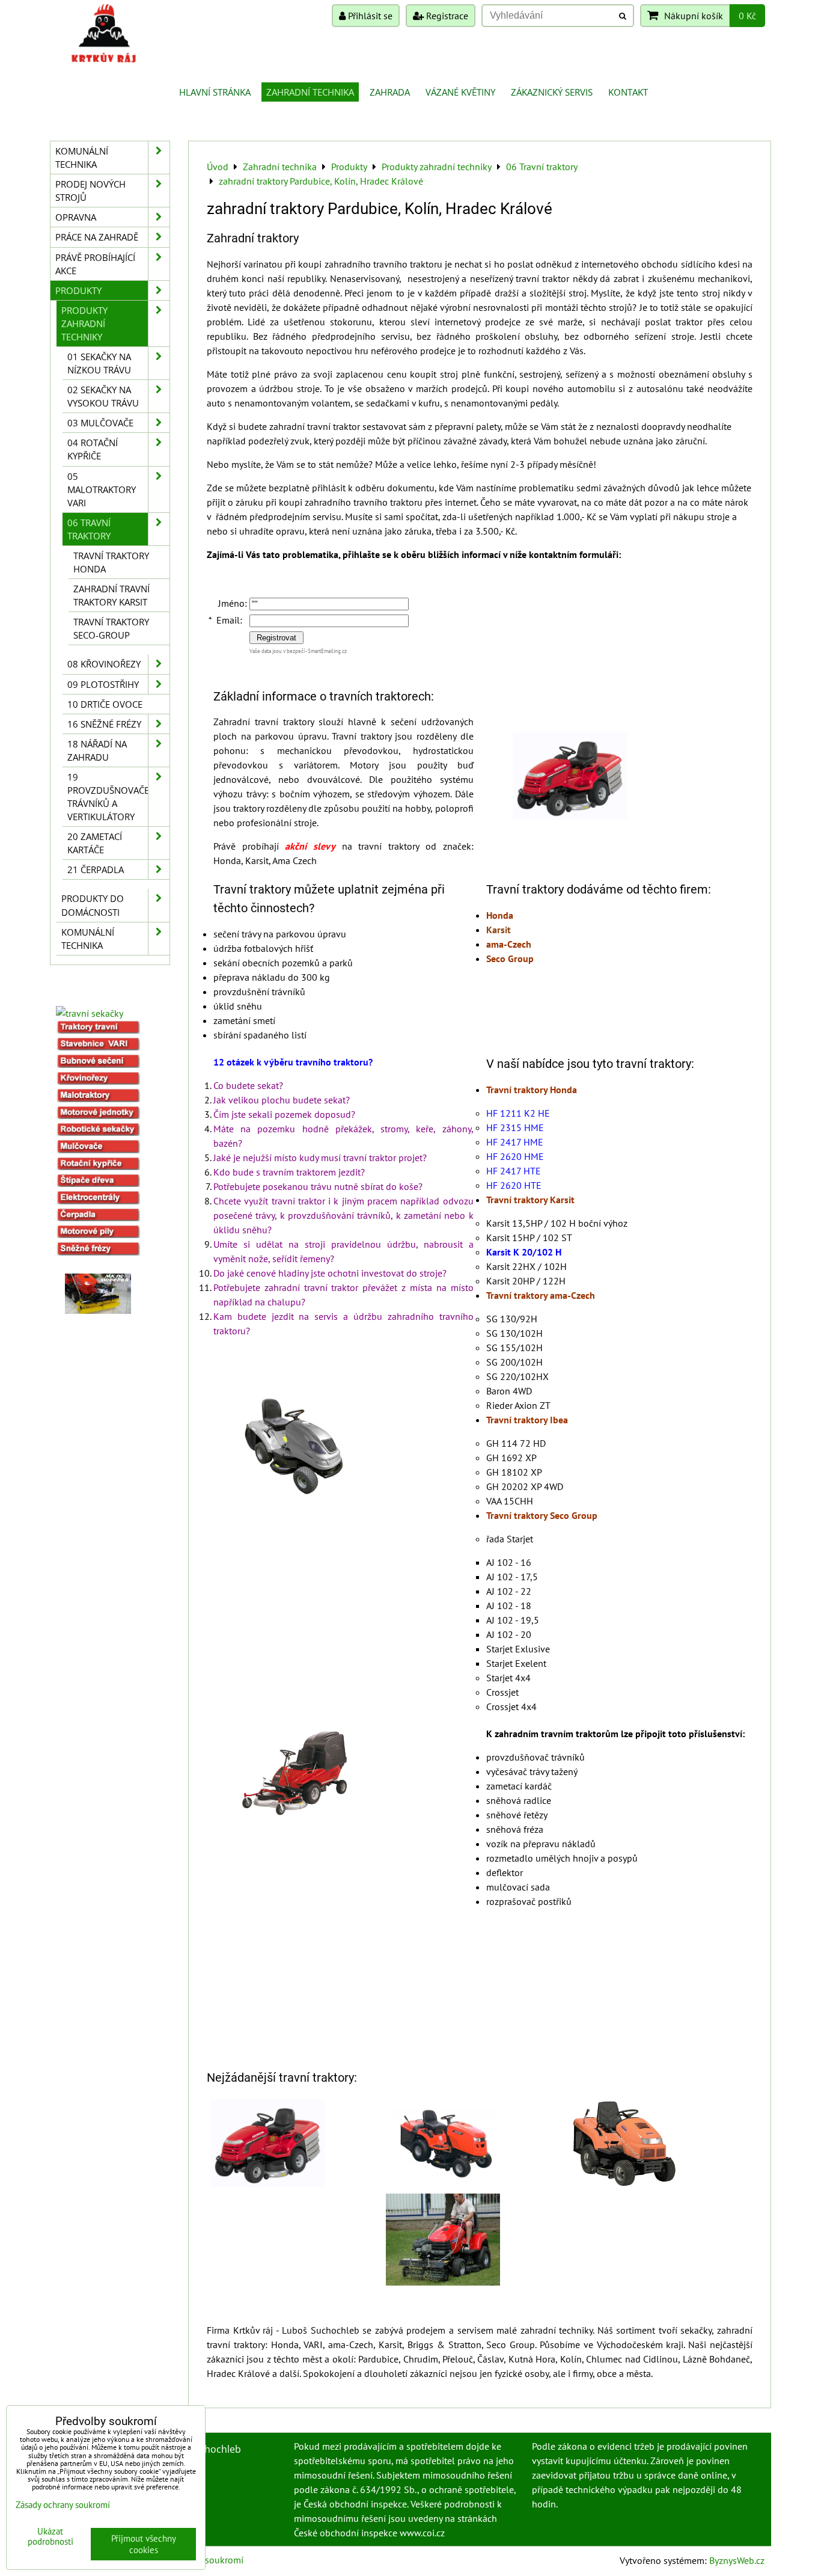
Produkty (78, 290)
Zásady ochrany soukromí (63, 2505)
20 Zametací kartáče (95, 843)
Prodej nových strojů (90, 191)
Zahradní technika (310, 92)
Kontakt (628, 92)
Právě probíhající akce (95, 264)
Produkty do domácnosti (93, 905)
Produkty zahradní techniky (84, 324)
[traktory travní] (98, 1030)
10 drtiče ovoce (105, 704)
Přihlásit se (369, 16)
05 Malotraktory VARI (102, 489)
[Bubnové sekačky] (98, 1064)
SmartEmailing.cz (327, 651)
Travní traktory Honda (111, 562)
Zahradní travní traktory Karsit (111, 595)
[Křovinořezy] (98, 1081)
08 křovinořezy (104, 664)
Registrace (446, 16)
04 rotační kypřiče (93, 449)
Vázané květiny (460, 92)
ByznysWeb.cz (737, 2560)
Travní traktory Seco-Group (111, 628)
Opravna (76, 217)
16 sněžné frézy (104, 724)
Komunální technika (82, 158)
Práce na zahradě (97, 237)
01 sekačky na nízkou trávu (99, 363)
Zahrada (390, 92)
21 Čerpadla (96, 869)
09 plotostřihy (103, 684)
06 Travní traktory (89, 529)
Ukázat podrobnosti (50, 2537)
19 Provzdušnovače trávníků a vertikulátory (108, 797)
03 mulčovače (100, 423)
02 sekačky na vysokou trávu (103, 396)
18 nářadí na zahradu (97, 750)
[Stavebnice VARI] (98, 1047)
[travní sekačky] (90, 1013)
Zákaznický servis (552, 92)
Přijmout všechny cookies (144, 2544)
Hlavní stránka (215, 92)
